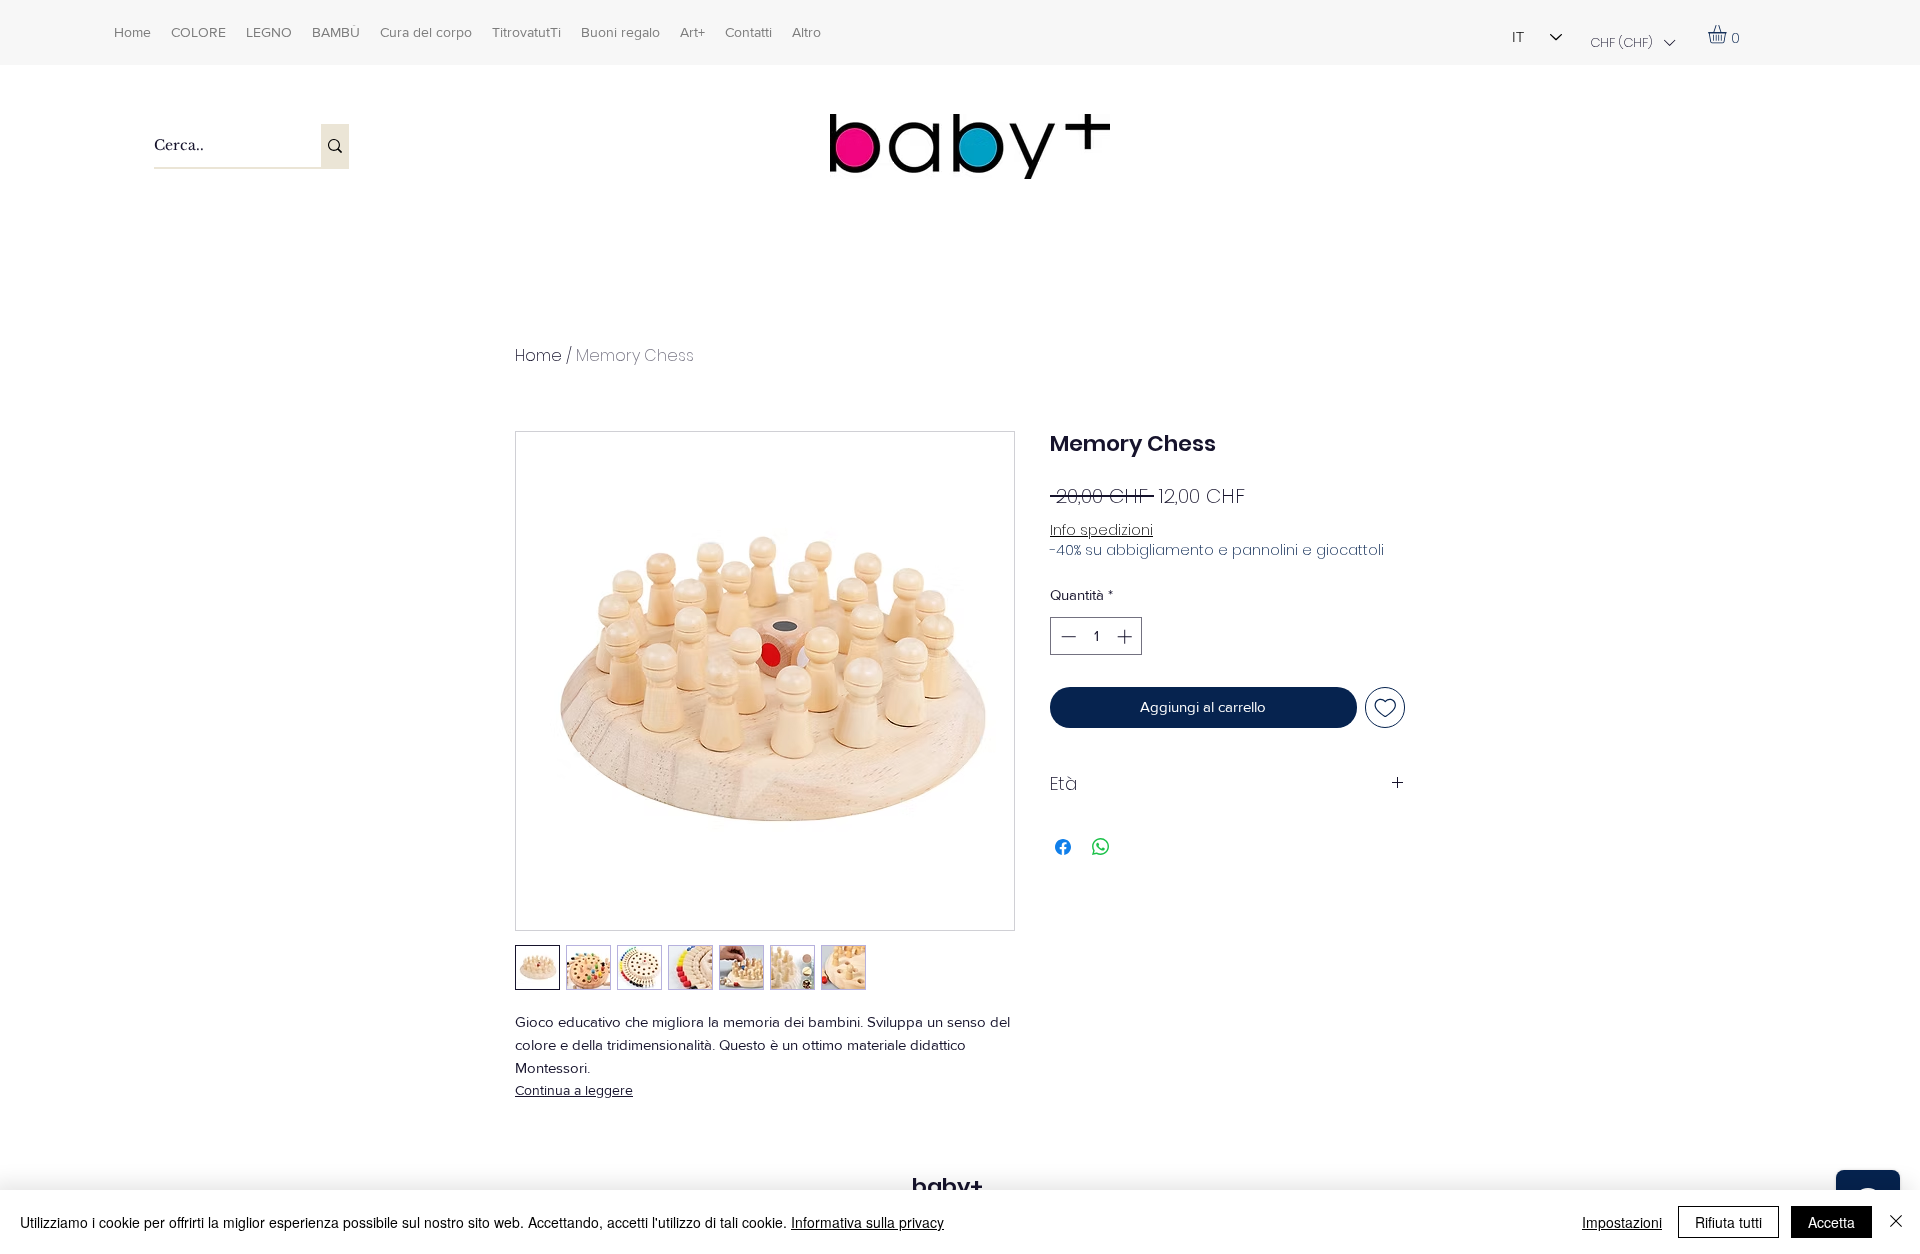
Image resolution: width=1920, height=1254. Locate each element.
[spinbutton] (1096, 636)
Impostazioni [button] (1622, 1222)
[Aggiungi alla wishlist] (1385, 707)
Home (538, 355)
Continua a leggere (574, 1090)
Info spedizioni (1101, 530)
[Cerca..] (335, 145)
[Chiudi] (1896, 1222)
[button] (1632, 42)
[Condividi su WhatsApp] (1101, 847)
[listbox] (1632, 42)
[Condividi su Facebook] (1063, 847)
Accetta (1831, 1222)
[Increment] (1126, 636)
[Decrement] (1066, 636)
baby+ (947, 1186)
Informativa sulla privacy (867, 1222)
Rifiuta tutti (1728, 1222)
